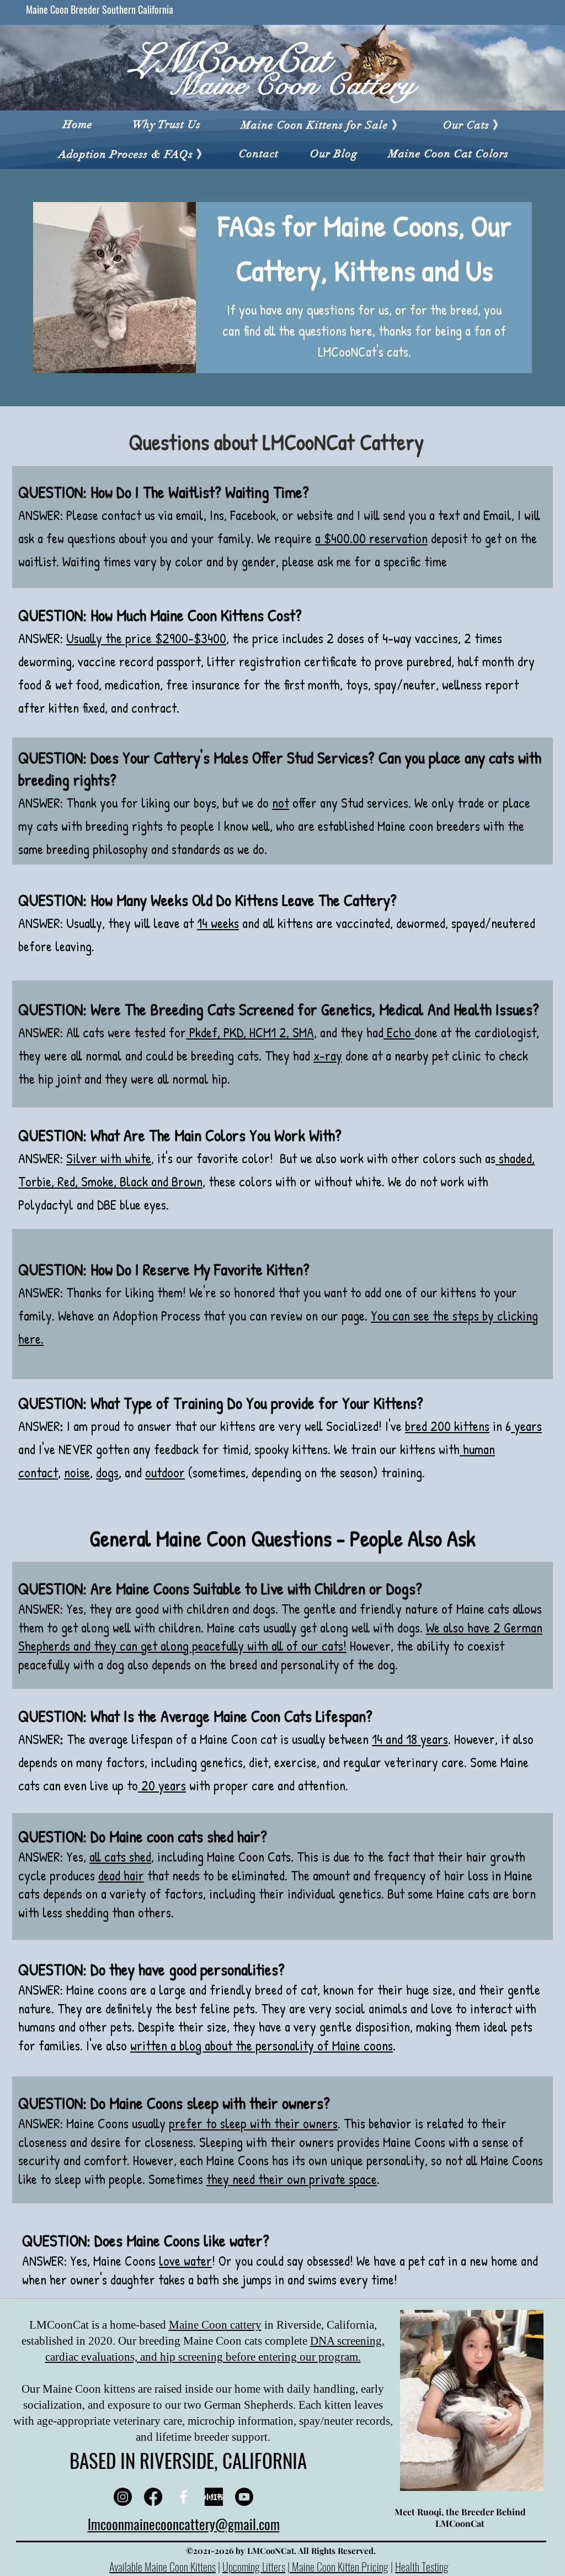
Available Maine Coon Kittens (162, 2567)
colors (439, 1158)
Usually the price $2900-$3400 (146, 638)
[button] (322, 125)
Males (231, 757)
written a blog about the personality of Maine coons (262, 2045)
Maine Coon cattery (215, 2325)
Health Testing (422, 2567)
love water (185, 2261)
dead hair (121, 1875)
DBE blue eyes (132, 1205)
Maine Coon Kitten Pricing (339, 2567)
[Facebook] (153, 2497)
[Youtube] (244, 2497)
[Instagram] (123, 2497)
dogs (264, 1609)
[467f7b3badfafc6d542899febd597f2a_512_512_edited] (214, 2497)
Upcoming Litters (254, 2567)
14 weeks (218, 923)
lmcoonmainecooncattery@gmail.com (184, 2524)
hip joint (60, 1079)
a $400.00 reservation (371, 538)
